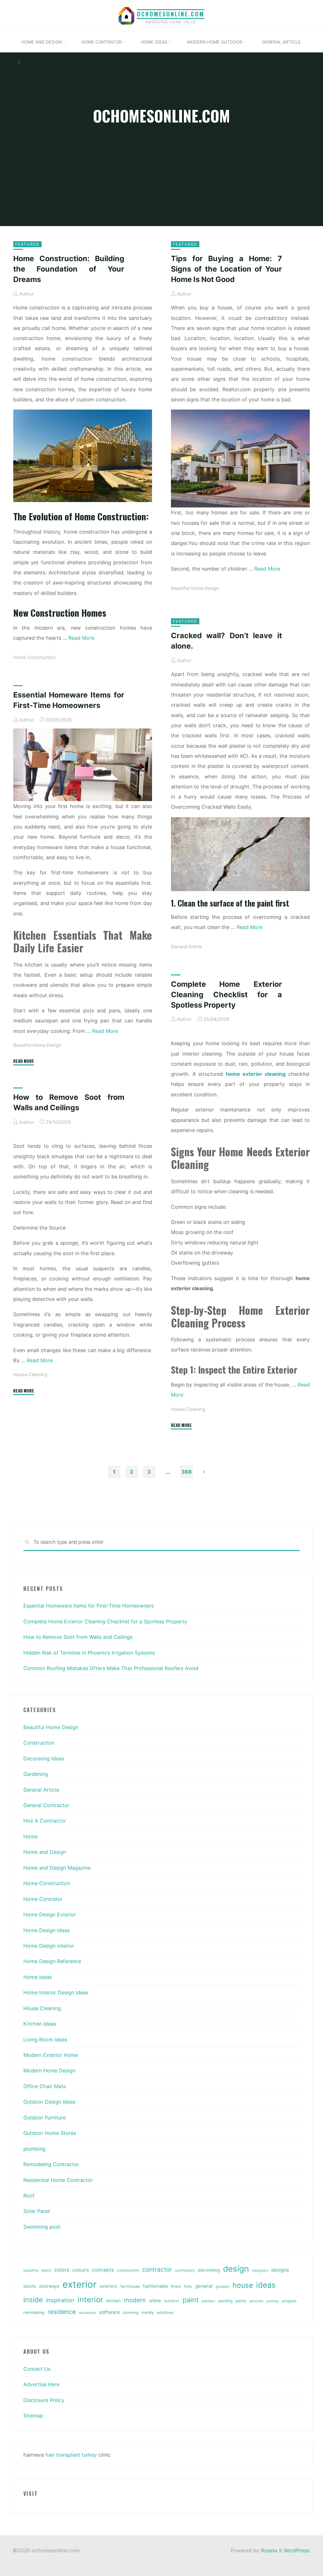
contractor (157, 2270)
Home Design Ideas (47, 1930)
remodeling (34, 2312)
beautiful (31, 2270)
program (289, 2301)
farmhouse (130, 2286)
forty (188, 2286)
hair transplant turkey (71, 2455)
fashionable (155, 2286)
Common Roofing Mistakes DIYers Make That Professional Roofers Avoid (111, 1668)
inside (33, 2300)
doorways (49, 2286)
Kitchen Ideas (40, 2024)
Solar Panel (37, 2211)
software (109, 2312)
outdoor (172, 2301)
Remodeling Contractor (51, 2164)
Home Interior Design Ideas (56, 1992)
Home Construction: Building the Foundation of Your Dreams (69, 269)
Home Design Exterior (50, 1914)
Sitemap (33, 2416)
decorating (209, 2270)
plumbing (34, 2149)
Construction (39, 1743)
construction (128, 2270)
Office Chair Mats (44, 2086)
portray (273, 2301)
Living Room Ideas (45, 2040)
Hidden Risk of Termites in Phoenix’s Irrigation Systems (89, 1653)
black (46, 2270)
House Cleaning (188, 1409)
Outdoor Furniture (44, 2118)
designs (280, 2270)
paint (191, 2300)
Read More (81, 638)
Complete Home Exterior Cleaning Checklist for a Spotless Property (226, 994)
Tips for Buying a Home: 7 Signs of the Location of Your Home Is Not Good (226, 269)
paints (241, 2301)
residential (87, 2313)
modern (135, 2300)
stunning (131, 2312)
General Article (186, 947)
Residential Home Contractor (58, 2180)
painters (208, 2301)
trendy (147, 2312)
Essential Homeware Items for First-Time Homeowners (88, 1606)
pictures (256, 2301)
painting (225, 2301)
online (155, 2300)
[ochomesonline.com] (126, 15)
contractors (185, 2270)
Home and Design (45, 1852)
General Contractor (46, 1805)
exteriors (109, 2286)
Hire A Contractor (45, 1821)
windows (165, 2312)
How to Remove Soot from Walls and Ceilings (78, 1637)
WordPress (296, 2550)
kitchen (114, 2301)
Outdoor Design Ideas (49, 2102)
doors (30, 2286)
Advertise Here (41, 2384)
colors (62, 2270)
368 (187, 1472)
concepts (103, 2270)
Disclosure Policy (44, 2400)
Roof (29, 2196)
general (204, 2286)
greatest (223, 2286)
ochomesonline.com (171, 14)
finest (176, 2286)
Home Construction (34, 657)
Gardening (36, 1774)
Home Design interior (49, 1946)
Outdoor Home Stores (50, 2133)
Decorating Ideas (44, 1758)
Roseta (268, 2550)
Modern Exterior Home (51, 2055)
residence (62, 2312)
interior (90, 2300)
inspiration (60, 2300)
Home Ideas (38, 1977)
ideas (266, 2285)
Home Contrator (43, 1899)
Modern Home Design (49, 2070)
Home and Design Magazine (57, 1868)
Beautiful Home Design (195, 588)
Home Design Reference (52, 1961)
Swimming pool (42, 2227)
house (243, 2285)
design (236, 2269)
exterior (79, 2284)
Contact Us (37, 2369)
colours (81, 2270)
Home (30, 1836)
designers (260, 2270)
